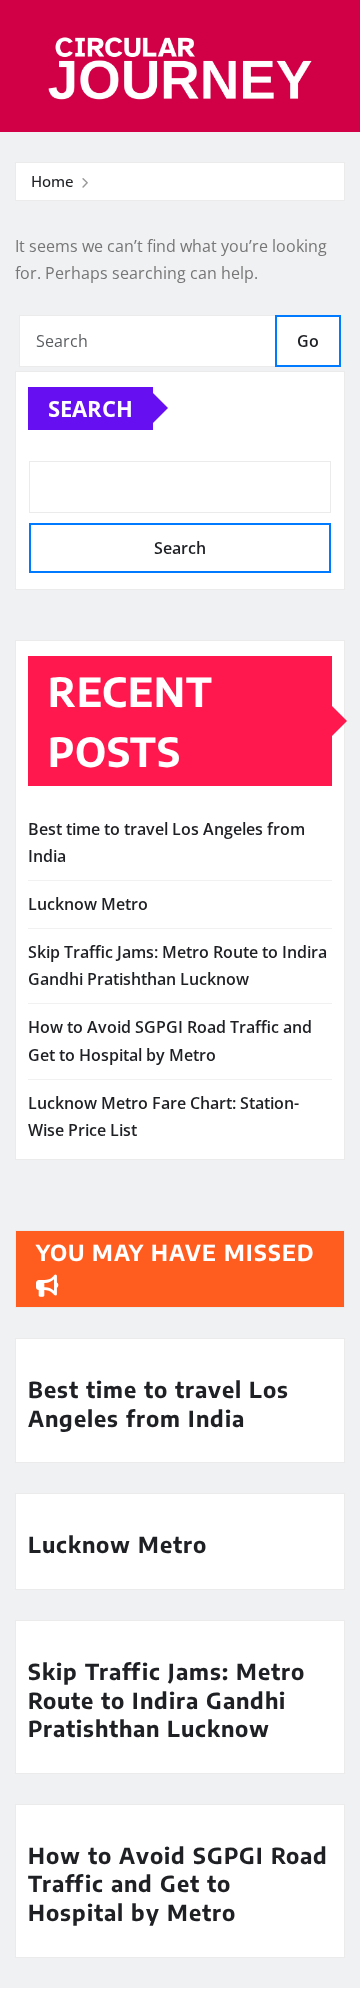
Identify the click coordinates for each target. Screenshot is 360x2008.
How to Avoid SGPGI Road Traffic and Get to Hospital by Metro (178, 1883)
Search (90, 408)
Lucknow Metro (88, 904)
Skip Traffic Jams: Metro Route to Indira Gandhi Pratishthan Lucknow (166, 1699)
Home (52, 181)
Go (308, 341)
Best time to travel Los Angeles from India (158, 1403)
